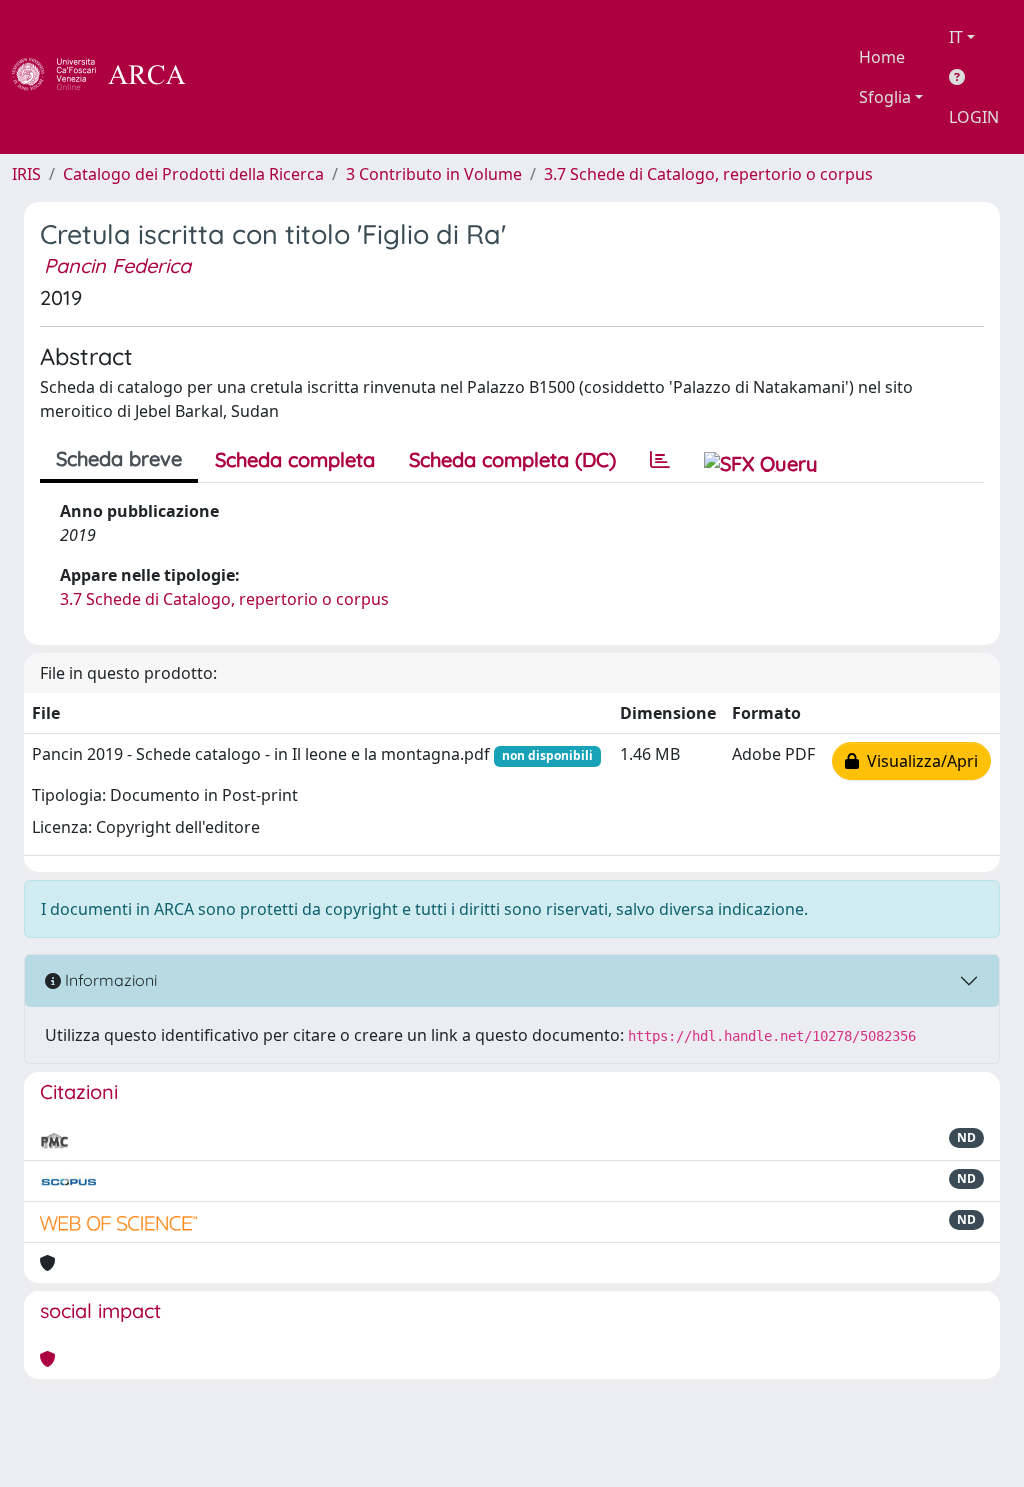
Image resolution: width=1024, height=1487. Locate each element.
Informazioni (109, 980)
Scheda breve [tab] (119, 458)
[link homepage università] (240, 77)
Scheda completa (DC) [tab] (512, 459)
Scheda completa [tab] (295, 459)
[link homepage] (110, 77)
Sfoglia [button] (885, 97)
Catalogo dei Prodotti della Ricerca (193, 174)
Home (882, 57)
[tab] (660, 460)
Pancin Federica (117, 265)
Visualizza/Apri (918, 761)
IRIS (26, 174)
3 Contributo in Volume (434, 174)
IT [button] (956, 37)
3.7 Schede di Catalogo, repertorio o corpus (708, 174)
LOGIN (974, 117)
